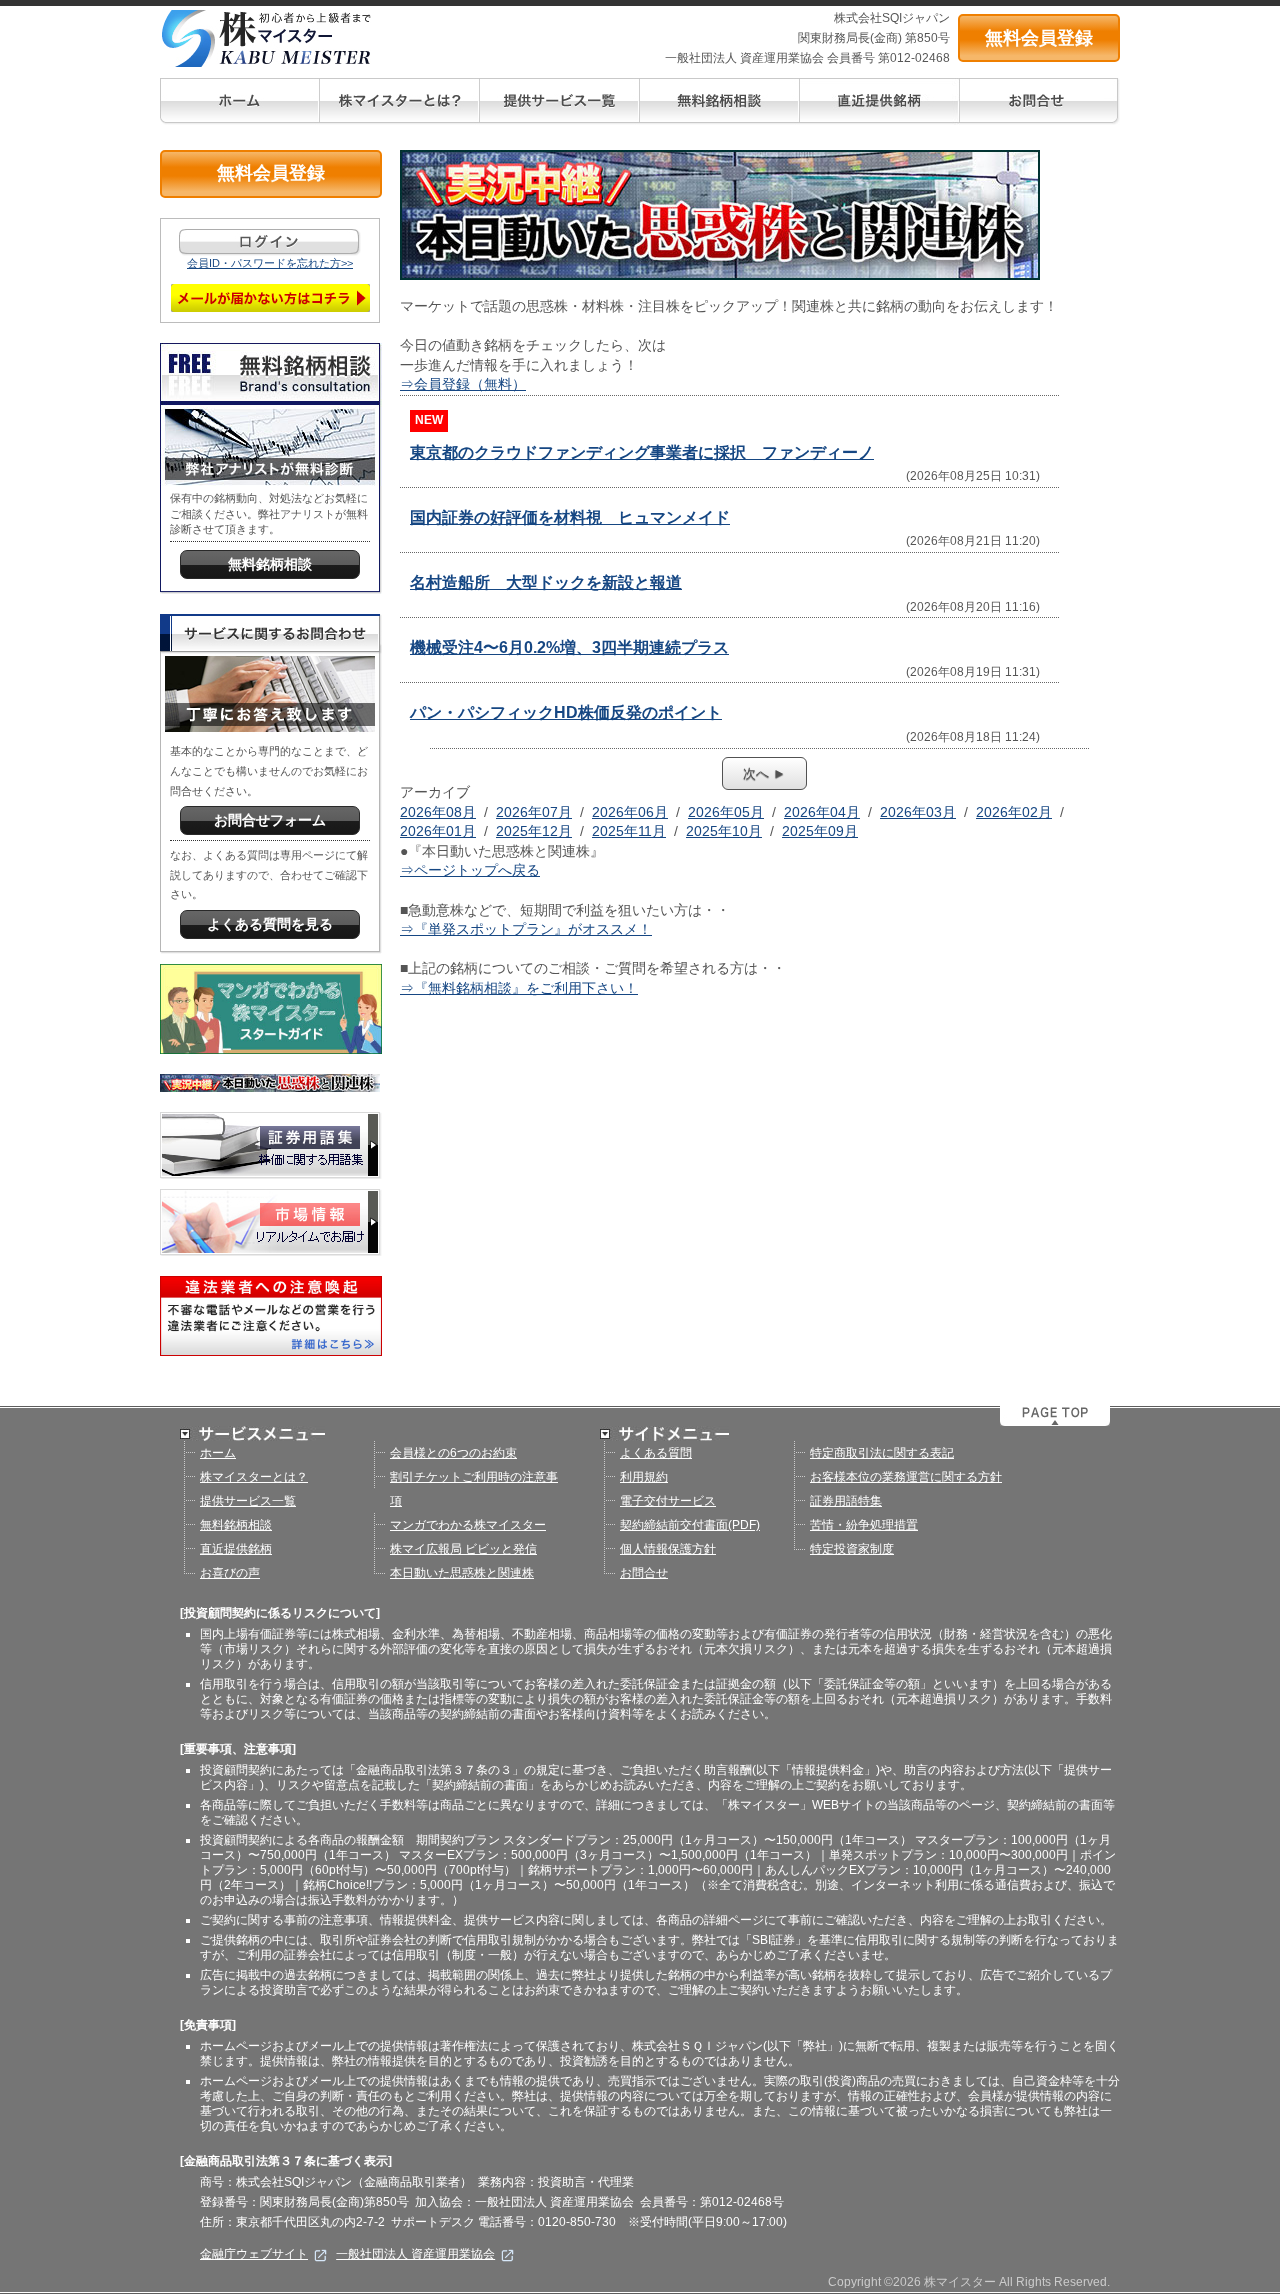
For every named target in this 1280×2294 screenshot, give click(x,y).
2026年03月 (918, 812)
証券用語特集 (846, 1501)
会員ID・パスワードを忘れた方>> (270, 263)
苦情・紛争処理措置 (864, 1525)
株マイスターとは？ (254, 1477)
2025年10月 (724, 831)
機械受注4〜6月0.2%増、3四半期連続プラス (569, 647)
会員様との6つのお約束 (453, 1453)
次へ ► (764, 773)
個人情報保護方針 (668, 1549)
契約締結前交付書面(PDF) (690, 1525)
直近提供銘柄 (236, 1549)
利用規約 (644, 1477)
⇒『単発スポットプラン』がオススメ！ (526, 929)
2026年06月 (630, 812)
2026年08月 (438, 812)
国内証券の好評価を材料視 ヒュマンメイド (570, 517)
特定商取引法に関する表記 (882, 1453)
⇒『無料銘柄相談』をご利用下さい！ (519, 988)
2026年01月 (438, 831)
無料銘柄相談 (236, 1525)
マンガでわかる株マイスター (468, 1525)
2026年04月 (822, 812)
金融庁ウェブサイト (254, 2254)
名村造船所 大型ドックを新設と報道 (546, 582)
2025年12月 (534, 831)
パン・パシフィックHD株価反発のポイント (566, 712)
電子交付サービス (668, 1501)
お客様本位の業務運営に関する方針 (906, 1477)
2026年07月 (534, 812)
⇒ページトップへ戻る (470, 870)
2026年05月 (726, 812)
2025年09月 (820, 831)
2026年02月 (1014, 812)
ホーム (218, 1453)
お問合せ (644, 1573)
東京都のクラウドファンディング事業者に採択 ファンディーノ (642, 452)
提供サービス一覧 (248, 1501)
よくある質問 (656, 1453)
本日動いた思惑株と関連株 (462, 1573)
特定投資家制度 (852, 1549)
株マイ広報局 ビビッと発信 (463, 1549)
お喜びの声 (230, 1573)
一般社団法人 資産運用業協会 (415, 2254)
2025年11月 (629, 831)
